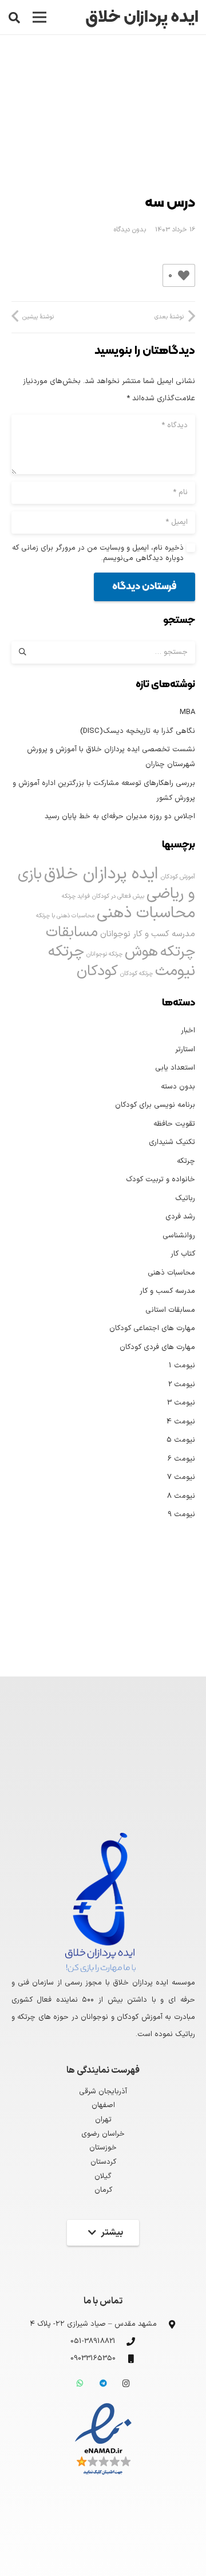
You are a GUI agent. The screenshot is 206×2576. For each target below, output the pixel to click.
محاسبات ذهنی (146, 913)
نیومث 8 (181, 1496)
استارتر (185, 1050)
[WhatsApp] (80, 2384)
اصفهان (103, 2105)
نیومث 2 (182, 1384)
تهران (103, 2120)
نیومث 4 (181, 1422)
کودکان (97, 971)
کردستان (103, 2162)
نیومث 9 (181, 1514)
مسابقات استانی (170, 1310)
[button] (14, 17)
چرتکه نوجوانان (104, 954)
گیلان (103, 2176)
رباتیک (185, 1198)
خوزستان (103, 2148)
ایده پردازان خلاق (101, 874)
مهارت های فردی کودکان (157, 1347)
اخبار (188, 1031)
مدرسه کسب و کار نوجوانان (148, 934)
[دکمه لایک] (184, 275)
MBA (187, 712)
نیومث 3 (181, 1403)
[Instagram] (126, 2384)
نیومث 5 (181, 1440)
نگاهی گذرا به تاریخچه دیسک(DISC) (138, 731)
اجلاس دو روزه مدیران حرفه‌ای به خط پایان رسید (120, 816)
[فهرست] (40, 17)
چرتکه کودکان (136, 973)
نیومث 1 (182, 1366)
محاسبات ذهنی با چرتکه (65, 916)
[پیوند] (103, 2440)
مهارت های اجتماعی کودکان (152, 1328)
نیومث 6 (181, 1459)
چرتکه (186, 1161)
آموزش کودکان (178, 877)
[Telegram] (103, 2384)
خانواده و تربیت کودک (161, 1179)
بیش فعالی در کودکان (118, 896)
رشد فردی (180, 1217)
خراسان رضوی (103, 2134)
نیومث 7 (181, 1477)
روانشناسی (179, 1236)
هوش (141, 952)
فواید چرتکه (76, 896)
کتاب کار (183, 1254)
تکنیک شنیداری (172, 1142)
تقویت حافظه (174, 1124)
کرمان (103, 2190)
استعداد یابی (175, 1068)
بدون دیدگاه (130, 230)
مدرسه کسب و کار (167, 1291)
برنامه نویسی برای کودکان (155, 1105)
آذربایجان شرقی (103, 2092)
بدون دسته (178, 1087)
